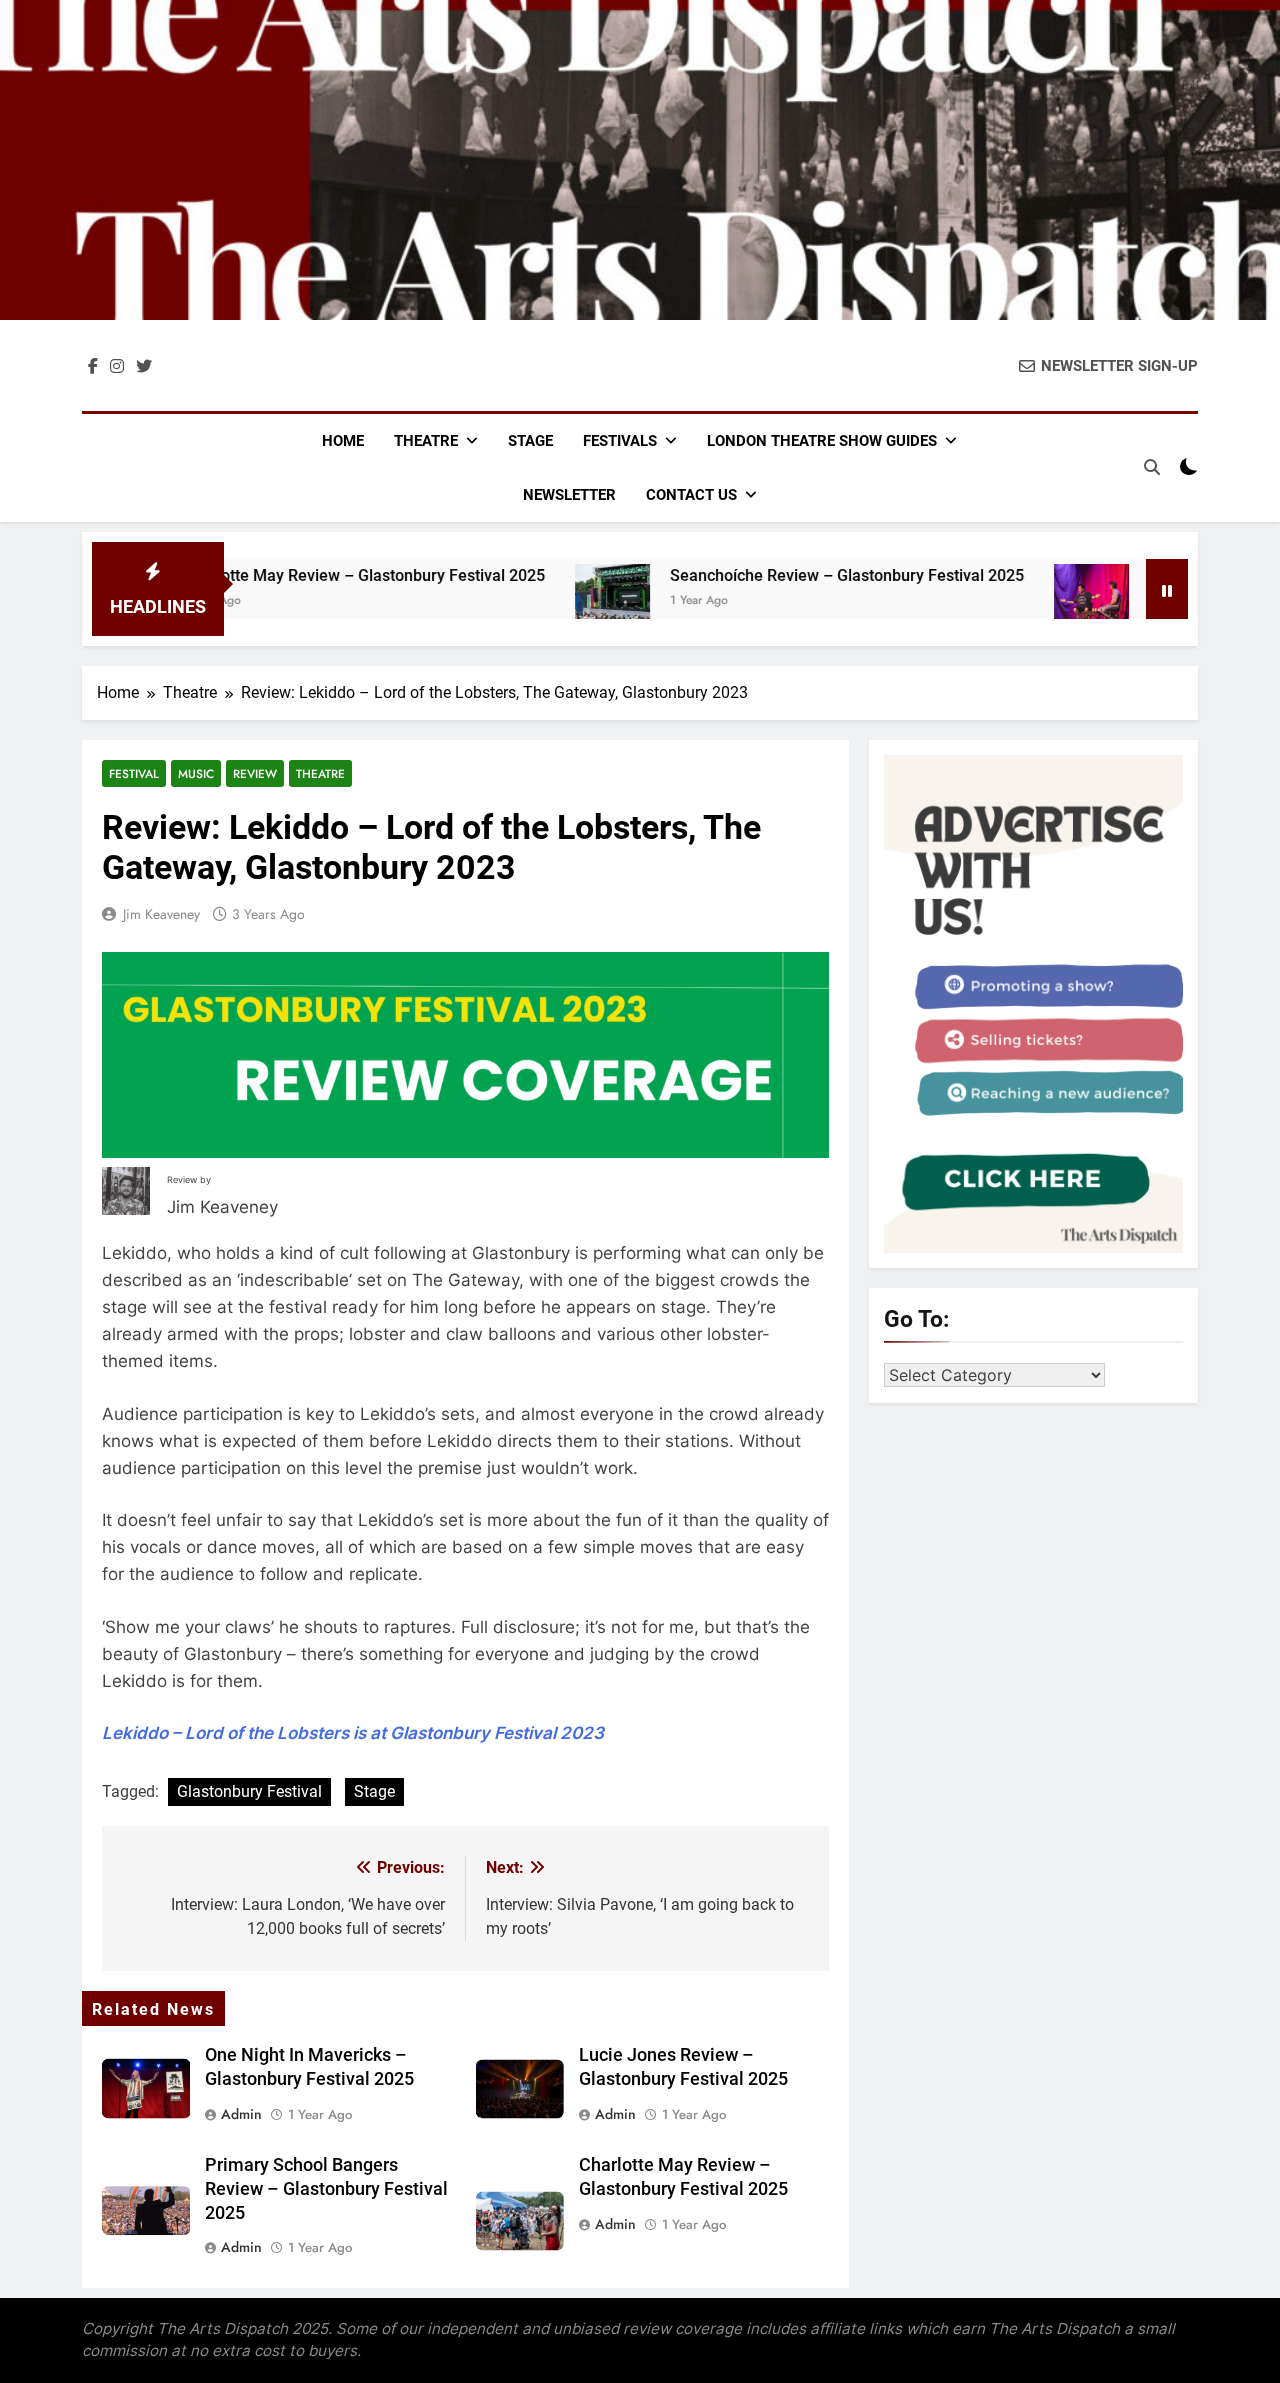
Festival (134, 773)
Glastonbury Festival (249, 1791)
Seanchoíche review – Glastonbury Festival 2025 (781, 575)
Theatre (426, 441)
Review (255, 773)
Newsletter (569, 495)
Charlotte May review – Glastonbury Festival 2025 (298, 575)
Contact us (691, 495)
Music (196, 773)
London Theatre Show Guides (822, 441)
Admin (241, 2114)
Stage (530, 441)
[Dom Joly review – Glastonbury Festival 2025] (1025, 601)
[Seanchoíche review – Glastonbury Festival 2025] (546, 601)
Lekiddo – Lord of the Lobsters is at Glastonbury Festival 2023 (353, 1733)
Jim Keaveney (161, 914)
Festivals (620, 441)
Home (343, 441)
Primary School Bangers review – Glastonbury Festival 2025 (326, 2189)
